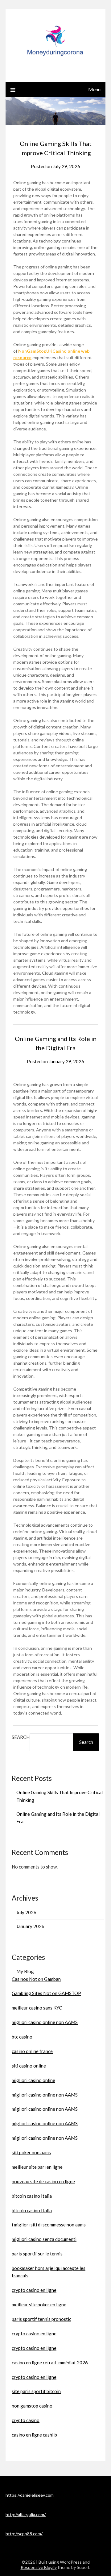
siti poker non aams (31, 2152)
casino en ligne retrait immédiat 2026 (50, 2362)
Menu (94, 89)
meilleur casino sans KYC (37, 2008)
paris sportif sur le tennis (37, 2254)
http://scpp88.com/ (24, 2534)
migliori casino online (33, 2080)
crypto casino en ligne (34, 2290)
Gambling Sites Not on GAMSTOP (46, 1993)
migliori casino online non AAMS (45, 2022)
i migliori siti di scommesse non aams (49, 2225)
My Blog (25, 1971)
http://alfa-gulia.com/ (26, 2514)
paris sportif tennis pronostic (41, 2319)
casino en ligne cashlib (34, 2435)
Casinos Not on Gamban (36, 1979)
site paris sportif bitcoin (36, 2391)
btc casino (22, 2037)
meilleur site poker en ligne (39, 2304)
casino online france (32, 2051)
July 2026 (26, 1912)
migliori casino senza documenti (44, 2239)
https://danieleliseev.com (30, 2495)
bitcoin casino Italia (32, 2196)
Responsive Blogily (39, 2567)
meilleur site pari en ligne (37, 2167)
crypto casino (26, 2420)
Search (21, 1737)
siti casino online (29, 2066)
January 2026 (30, 1926)
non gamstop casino (32, 2406)
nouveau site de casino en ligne (43, 2181)
